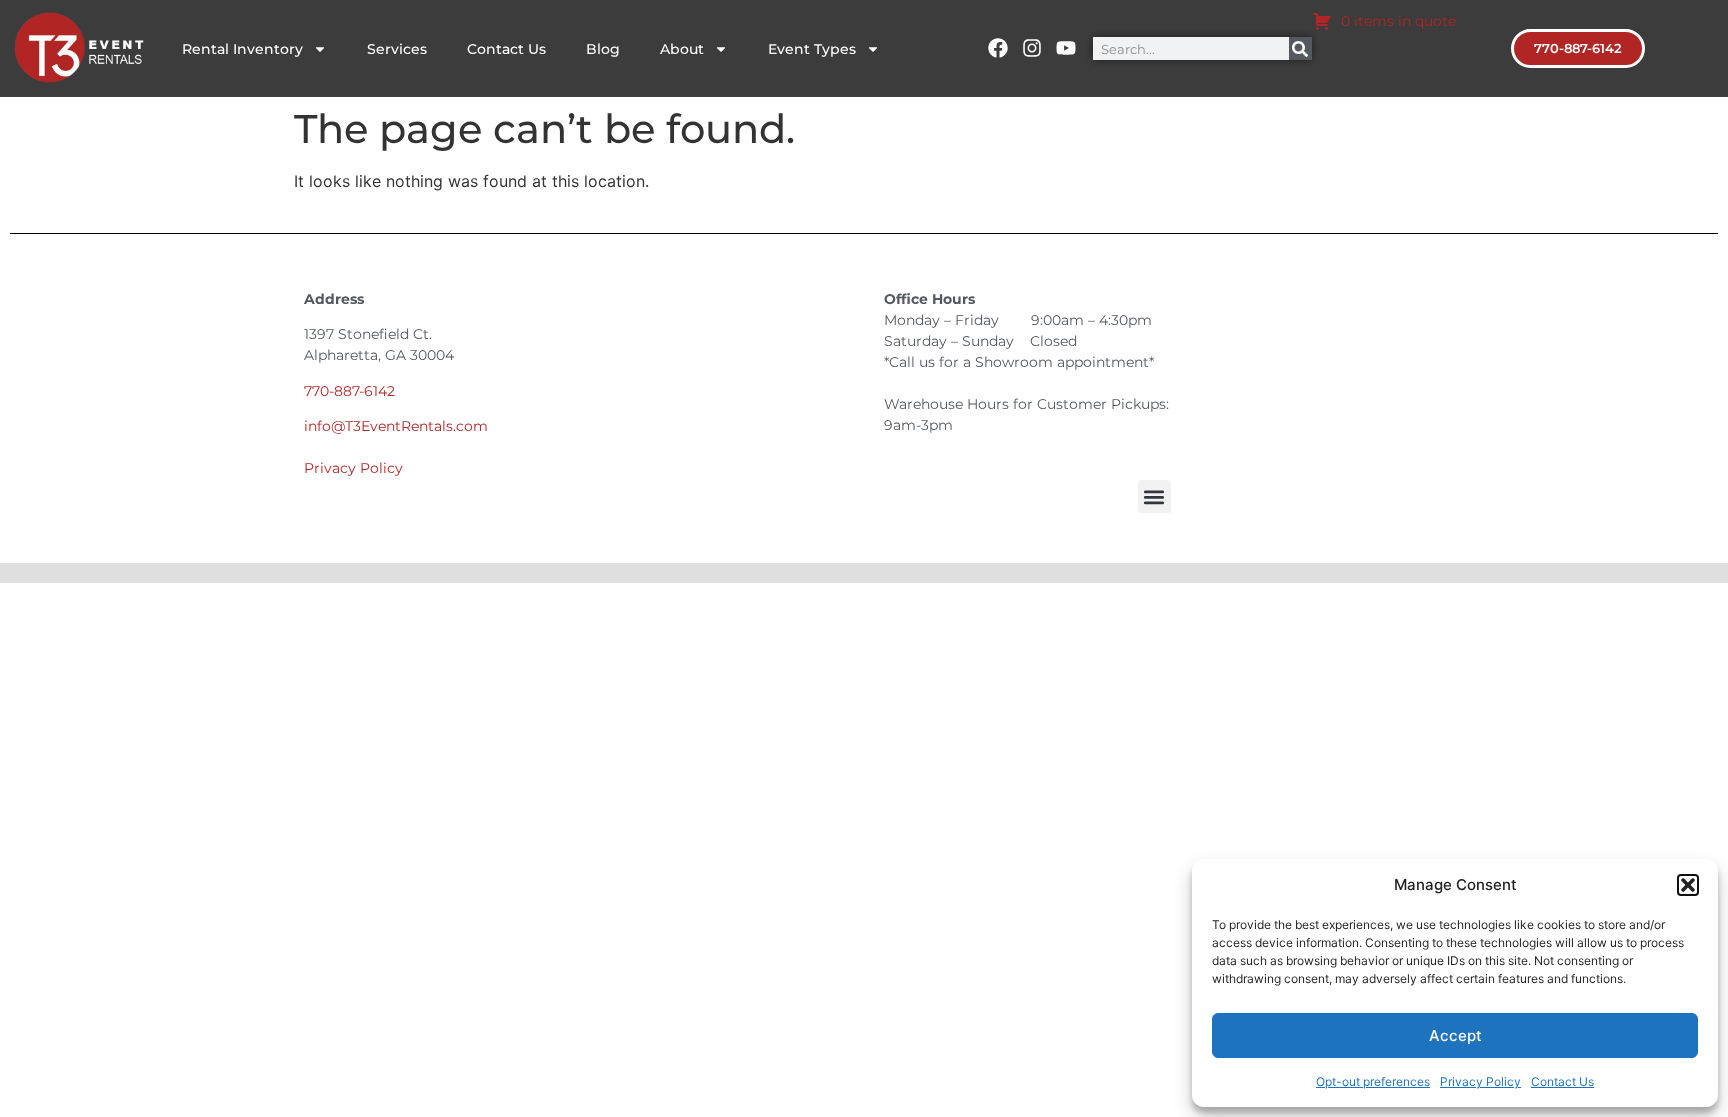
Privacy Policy (1480, 1081)
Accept (1455, 1035)
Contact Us (1562, 1081)
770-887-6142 (349, 391)
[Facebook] (998, 48)
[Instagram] (1032, 48)
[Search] (1300, 48)
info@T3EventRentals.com (396, 426)
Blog (603, 49)
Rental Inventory (242, 49)
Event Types (812, 49)
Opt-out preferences (1373, 1081)
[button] (1688, 885)
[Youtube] (1066, 48)
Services (397, 49)
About (682, 49)
